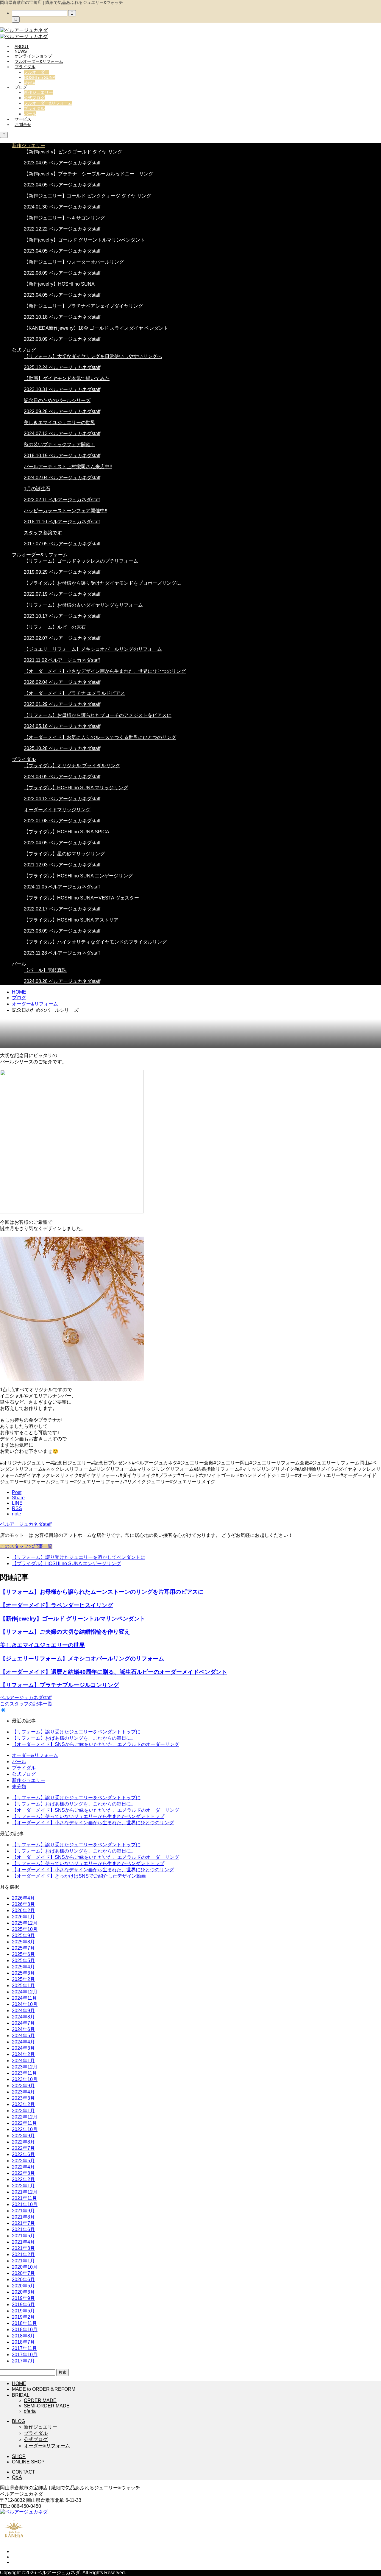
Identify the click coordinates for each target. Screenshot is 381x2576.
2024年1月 (23, 2061)
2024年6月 (23, 2029)
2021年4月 (23, 2242)
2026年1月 (23, 1917)
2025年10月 (25, 1929)
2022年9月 (23, 2136)
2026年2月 (23, 1910)
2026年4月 (23, 1898)
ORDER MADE (40, 2400)
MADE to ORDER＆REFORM (44, 2389)
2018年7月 (23, 2342)
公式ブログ (34, 98)
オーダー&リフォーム (35, 1044)
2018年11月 (24, 2323)
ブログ (21, 87)
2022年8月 (23, 2142)
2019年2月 (23, 2317)
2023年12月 (25, 2067)
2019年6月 (23, 2305)
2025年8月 (23, 1942)
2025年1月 (23, 1986)
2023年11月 (24, 2073)
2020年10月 (25, 2267)
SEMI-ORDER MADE (47, 2406)
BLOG (18, 2421)
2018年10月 (25, 2330)
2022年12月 (25, 2117)
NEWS (21, 51)
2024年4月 (23, 2042)
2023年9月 (23, 2086)
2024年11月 (24, 1998)
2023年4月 (23, 2092)
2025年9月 (23, 1935)
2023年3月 (23, 2098)
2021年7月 (23, 2223)
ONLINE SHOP (28, 2462)
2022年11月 (24, 2123)
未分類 (19, 1787)
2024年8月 (23, 2017)
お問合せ (23, 124)
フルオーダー (36, 72)
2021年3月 (23, 2248)
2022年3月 (23, 2173)
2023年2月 (23, 2104)
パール (30, 114)
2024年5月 (23, 2036)
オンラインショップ (33, 56)
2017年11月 (24, 2348)
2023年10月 (25, 2079)
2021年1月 (23, 2261)
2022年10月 (25, 2129)
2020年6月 (23, 2280)
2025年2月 (23, 1979)
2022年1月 (23, 2186)
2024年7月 (23, 2023)
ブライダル (25, 67)
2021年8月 (23, 2217)
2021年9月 (23, 2211)
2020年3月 (23, 2292)
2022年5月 (23, 2161)
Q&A (17, 2477)
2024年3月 (23, 2048)
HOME (19, 2383)
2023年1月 (23, 2111)
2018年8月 (23, 2336)
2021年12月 (25, 2192)
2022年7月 (23, 2148)
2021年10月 (25, 2204)
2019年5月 (23, 2311)
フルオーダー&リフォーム (39, 61)
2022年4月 (23, 2167)
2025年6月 (23, 1954)
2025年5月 (23, 1961)
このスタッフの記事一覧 (26, 1546)
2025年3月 (23, 1973)
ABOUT (22, 46)
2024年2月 (23, 2054)
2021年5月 (23, 2236)
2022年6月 (23, 2154)
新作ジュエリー (38, 92)
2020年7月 (23, 2273)
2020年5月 (23, 2286)
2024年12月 (25, 1992)
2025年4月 (23, 1967)
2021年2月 (23, 2254)
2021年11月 (24, 2198)
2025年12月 (25, 1923)
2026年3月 (23, 1904)
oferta (29, 82)
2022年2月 (23, 2179)
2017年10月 (25, 2355)
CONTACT (24, 2472)
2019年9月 (23, 2298)
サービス (23, 119)
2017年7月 (23, 2361)
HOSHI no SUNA (40, 77)
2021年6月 (23, 2229)
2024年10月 (25, 2004)
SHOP (19, 2456)
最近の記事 (24, 1721)
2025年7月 (23, 1948)
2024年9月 (23, 2011)
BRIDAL (21, 2395)
